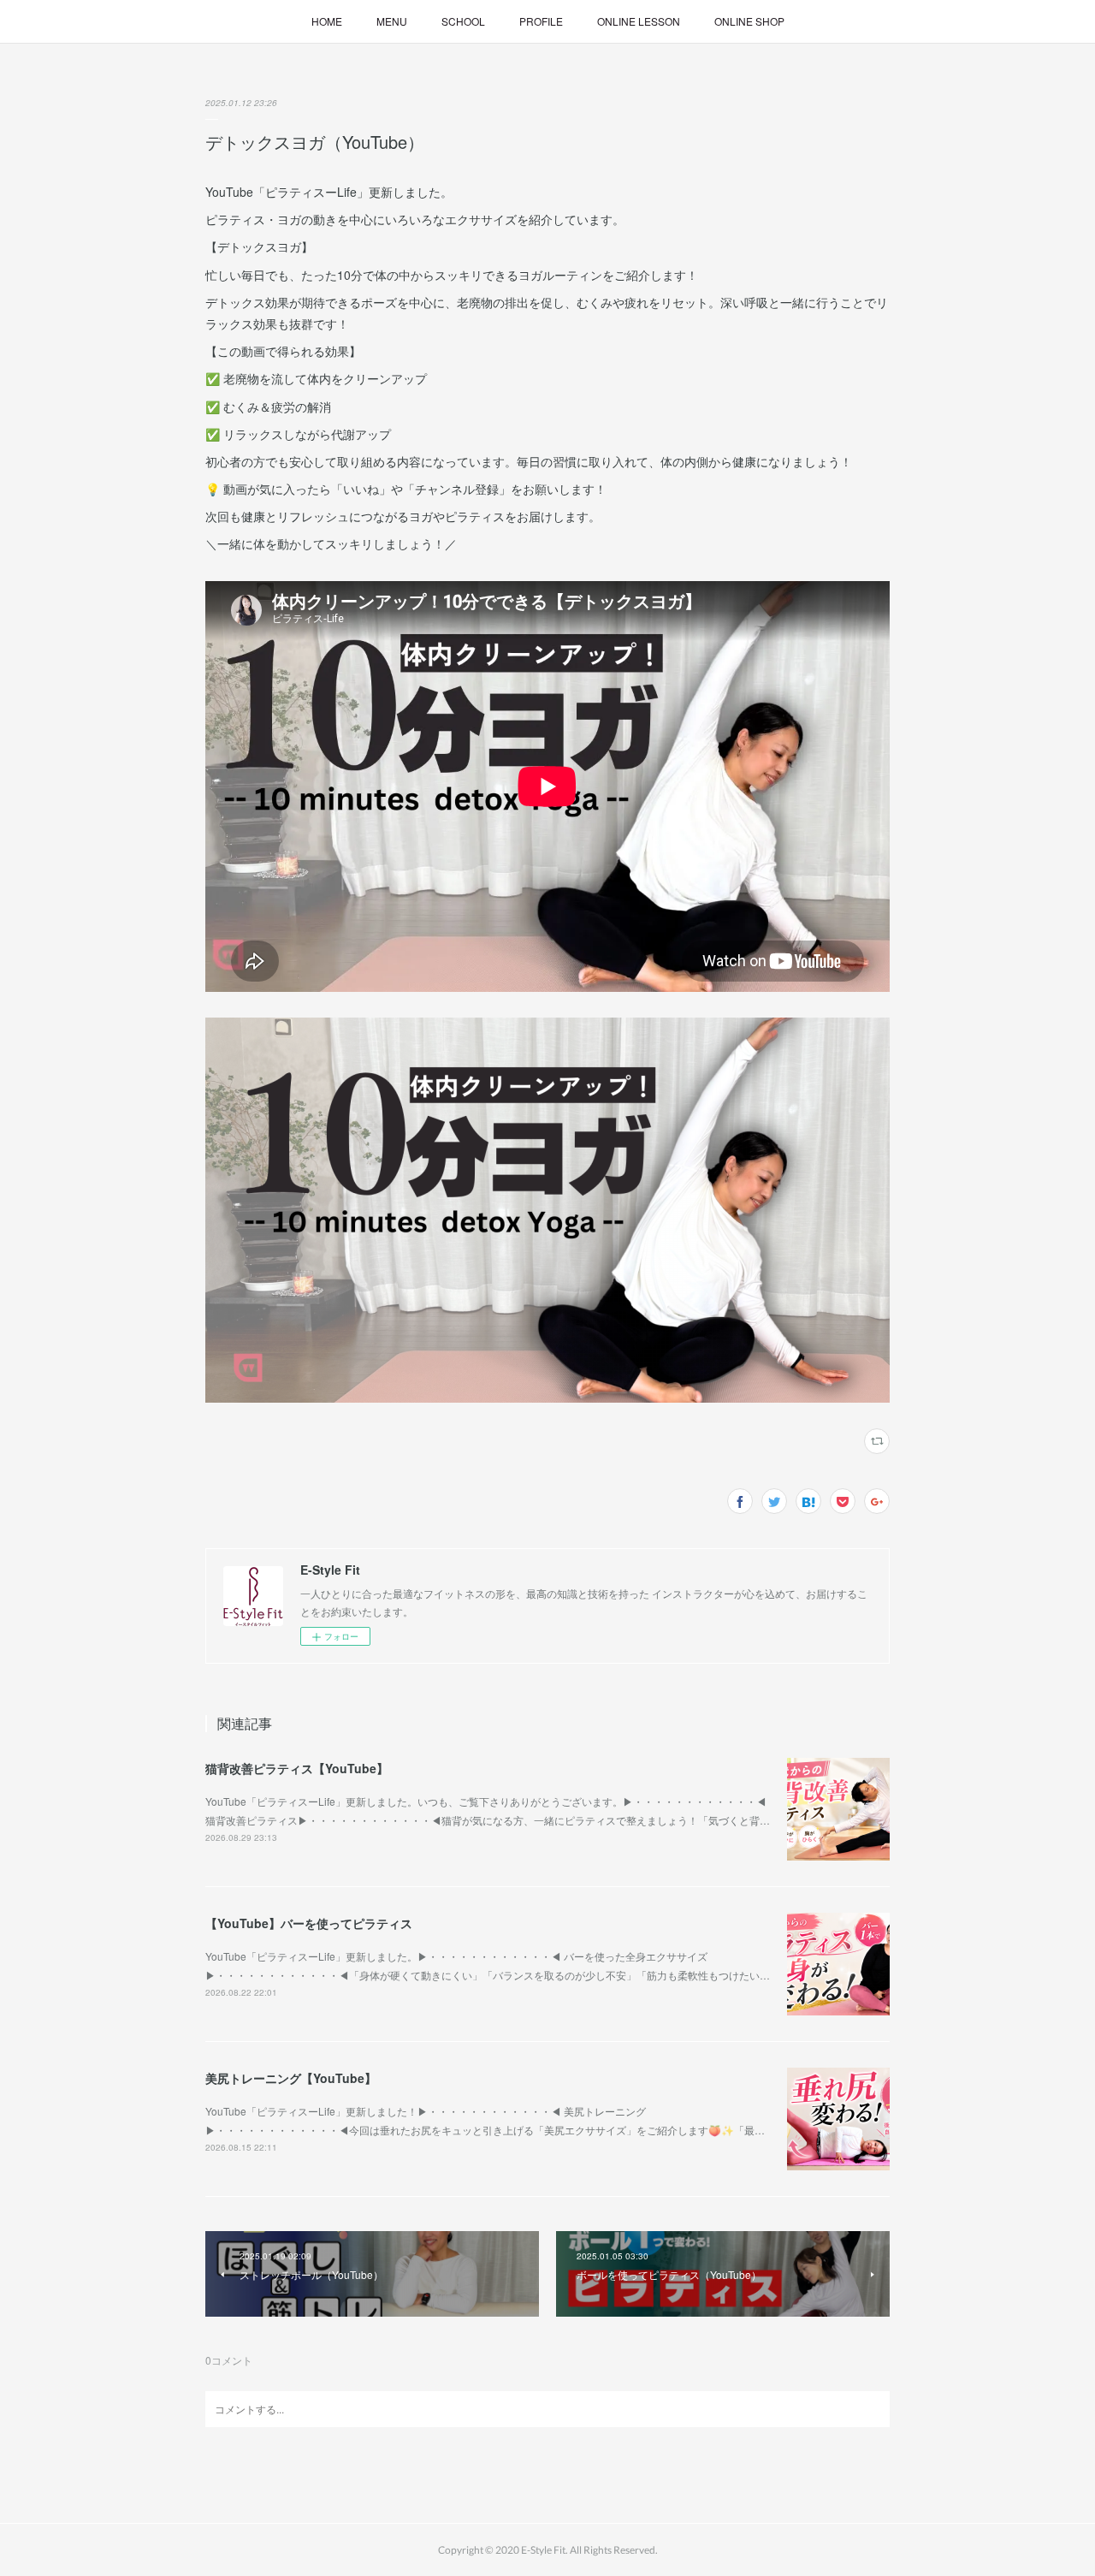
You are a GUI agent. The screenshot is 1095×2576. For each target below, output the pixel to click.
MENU (392, 21)
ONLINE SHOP (749, 21)
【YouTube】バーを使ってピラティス (309, 1923)
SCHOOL (463, 21)
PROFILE (541, 21)
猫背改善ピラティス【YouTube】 (297, 1768)
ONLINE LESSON (639, 21)
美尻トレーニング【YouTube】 (291, 2078)
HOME (327, 21)
